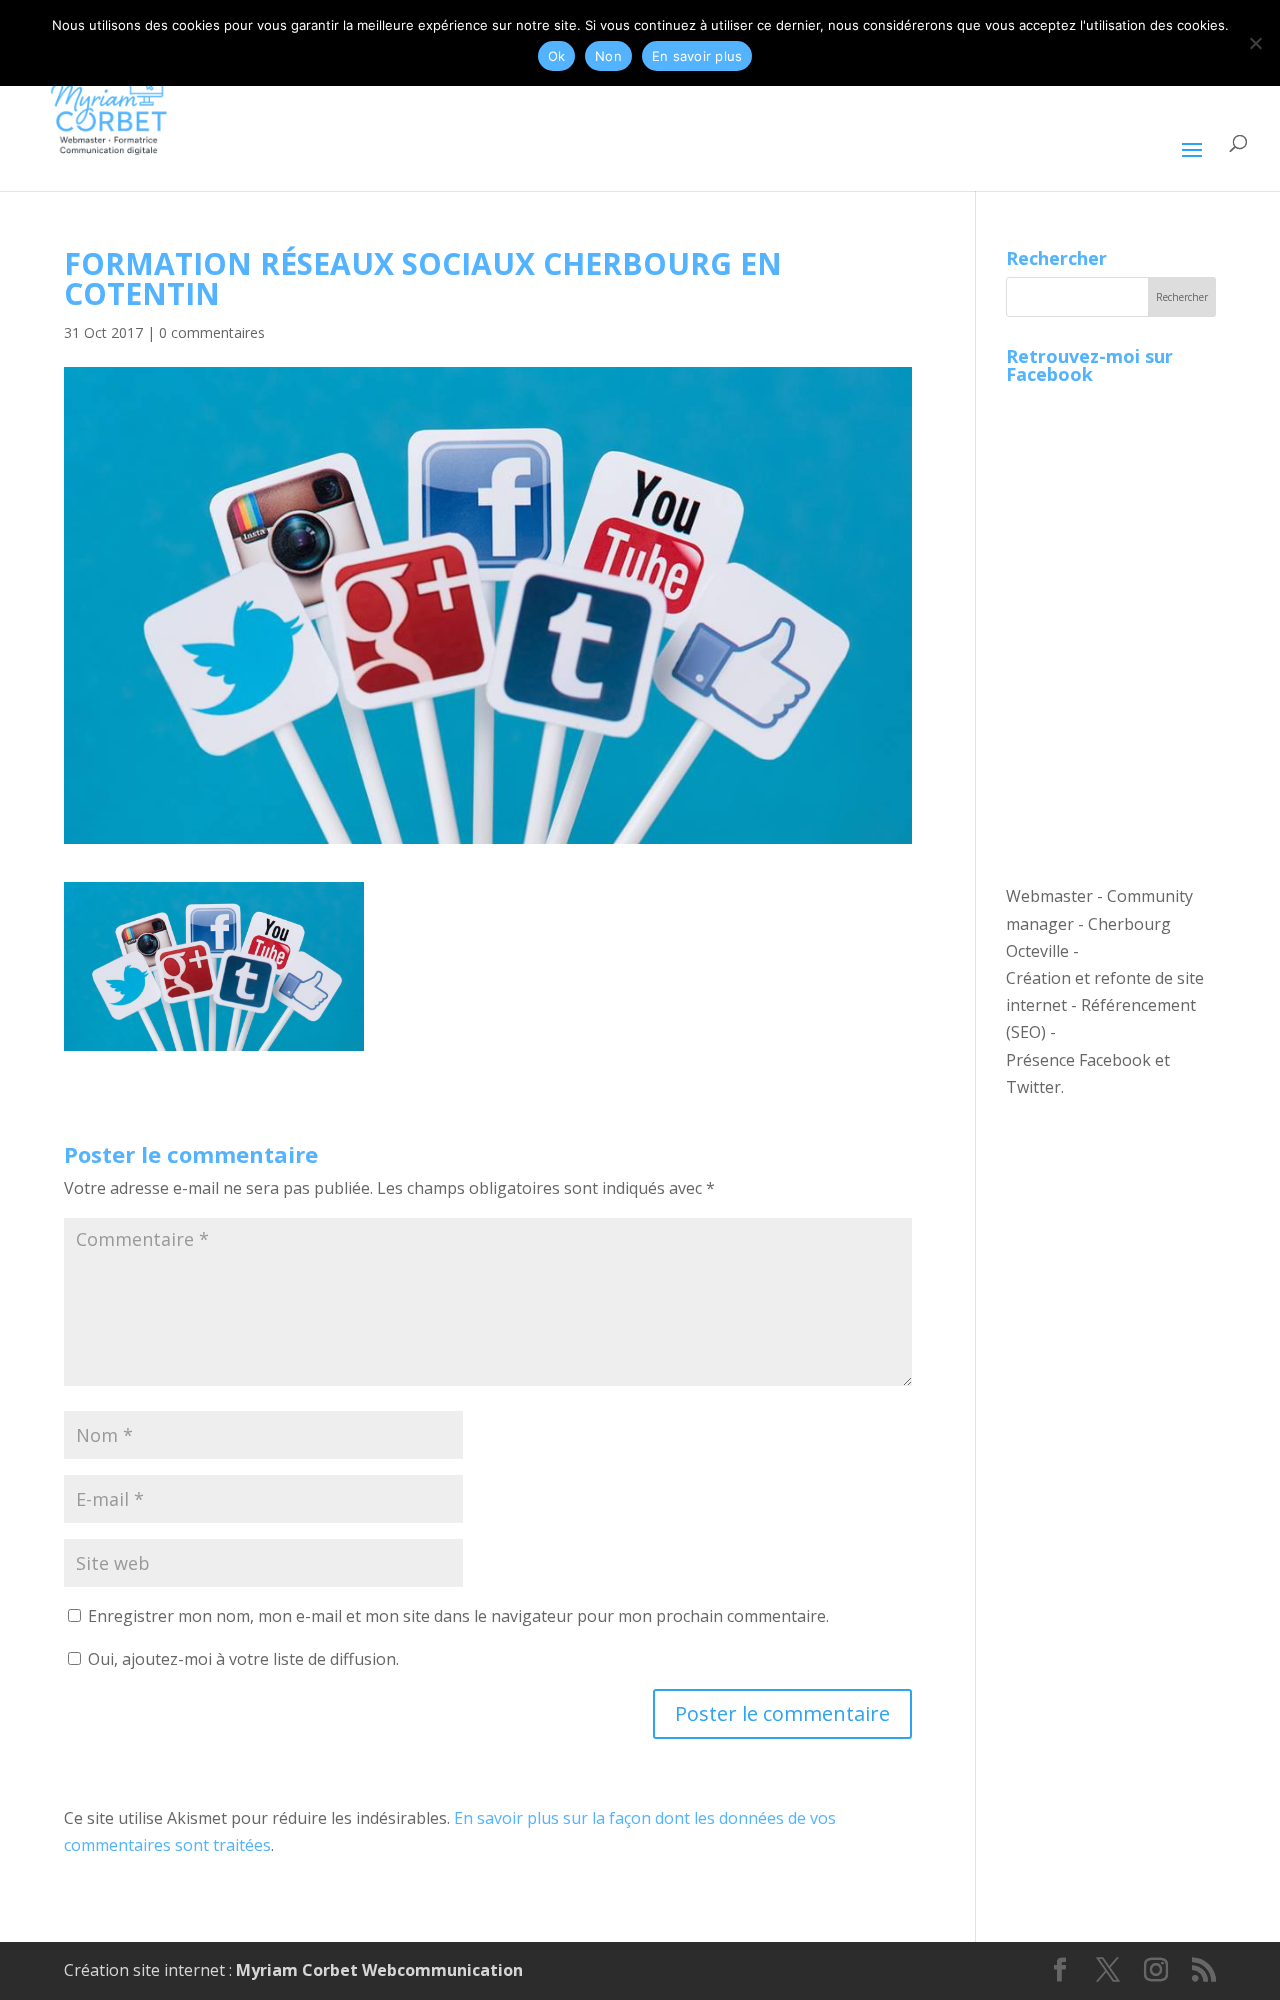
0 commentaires (212, 332)
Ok (557, 56)
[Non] (1255, 43)
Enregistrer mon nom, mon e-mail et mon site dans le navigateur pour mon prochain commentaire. (458, 1616)
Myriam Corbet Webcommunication (377, 1970)
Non (608, 56)
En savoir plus (697, 56)
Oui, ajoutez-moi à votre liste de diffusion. (241, 1659)
